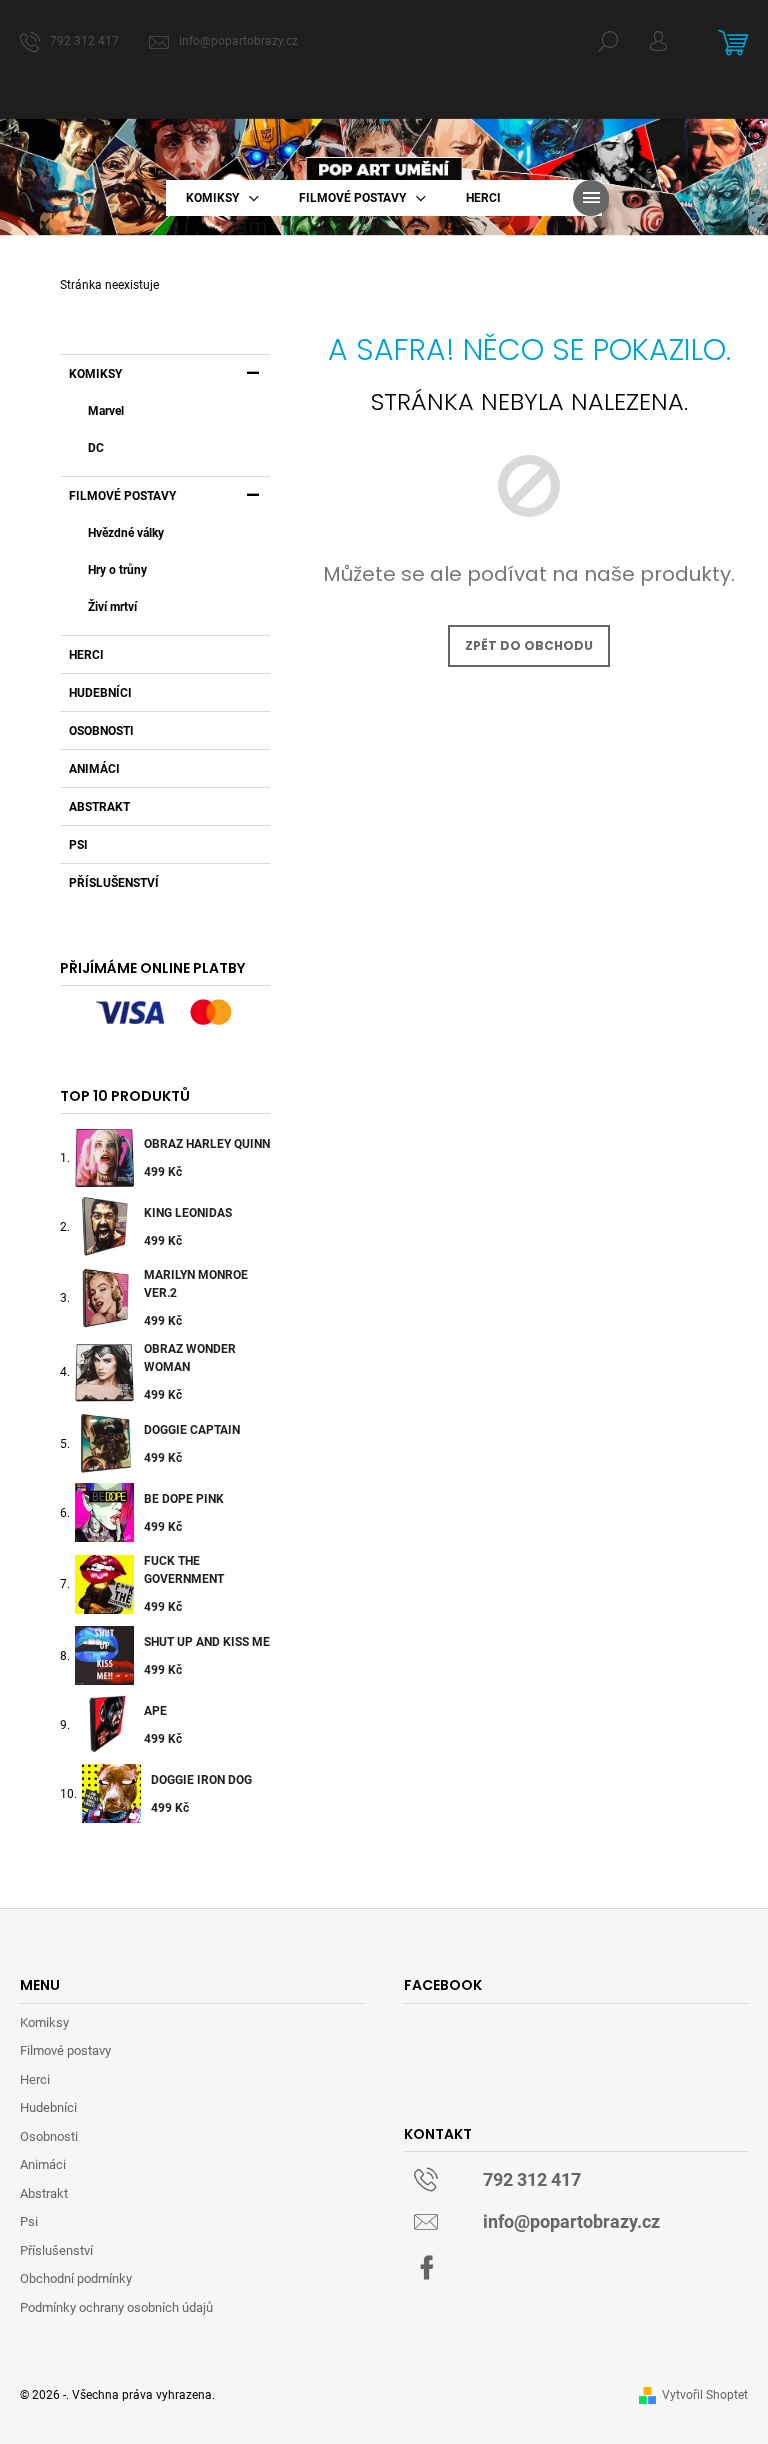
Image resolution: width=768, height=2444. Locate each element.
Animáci (94, 769)
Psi (78, 845)
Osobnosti (101, 731)
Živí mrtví (112, 607)
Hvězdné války (126, 533)
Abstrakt (99, 807)
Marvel (106, 411)
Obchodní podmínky (76, 2278)
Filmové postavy (122, 496)
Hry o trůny (117, 570)
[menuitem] (222, 198)
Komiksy (95, 374)
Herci (86, 655)
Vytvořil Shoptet (705, 2395)
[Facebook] (427, 2268)
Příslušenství (114, 883)
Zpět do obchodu (529, 645)
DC (96, 448)
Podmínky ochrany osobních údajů (116, 2307)
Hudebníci (100, 693)
